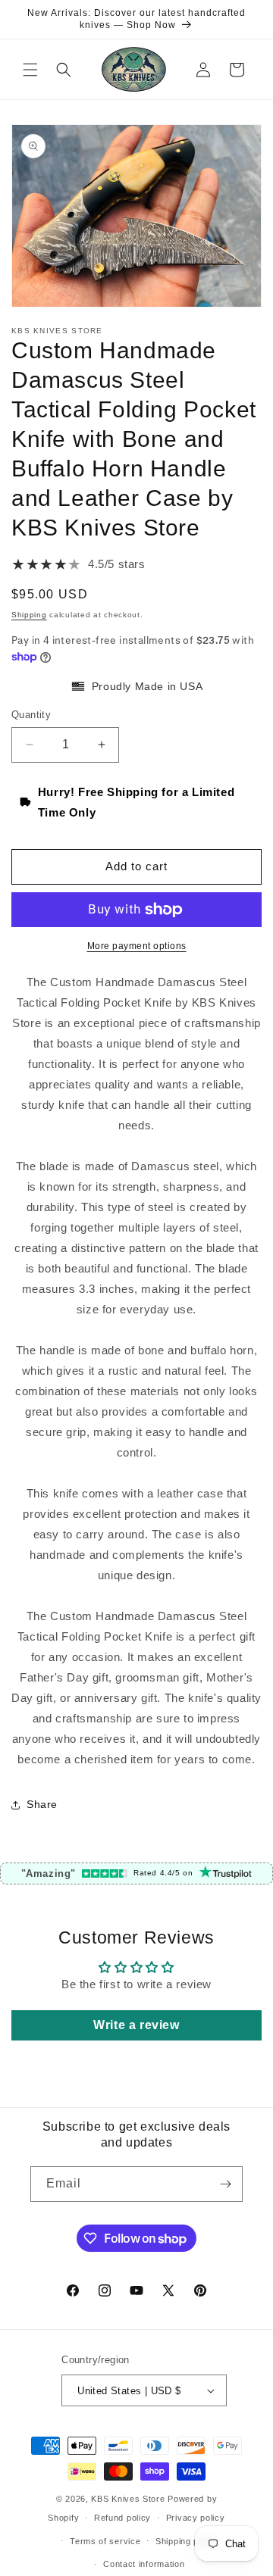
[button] (30, 70)
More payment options (137, 946)
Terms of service (105, 2541)
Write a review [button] (136, 2025)
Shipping (29, 615)
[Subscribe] (225, 2184)
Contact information (144, 2564)
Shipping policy (187, 2541)
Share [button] (42, 1804)
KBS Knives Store (128, 2499)
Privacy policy (196, 2518)
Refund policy (122, 2518)
